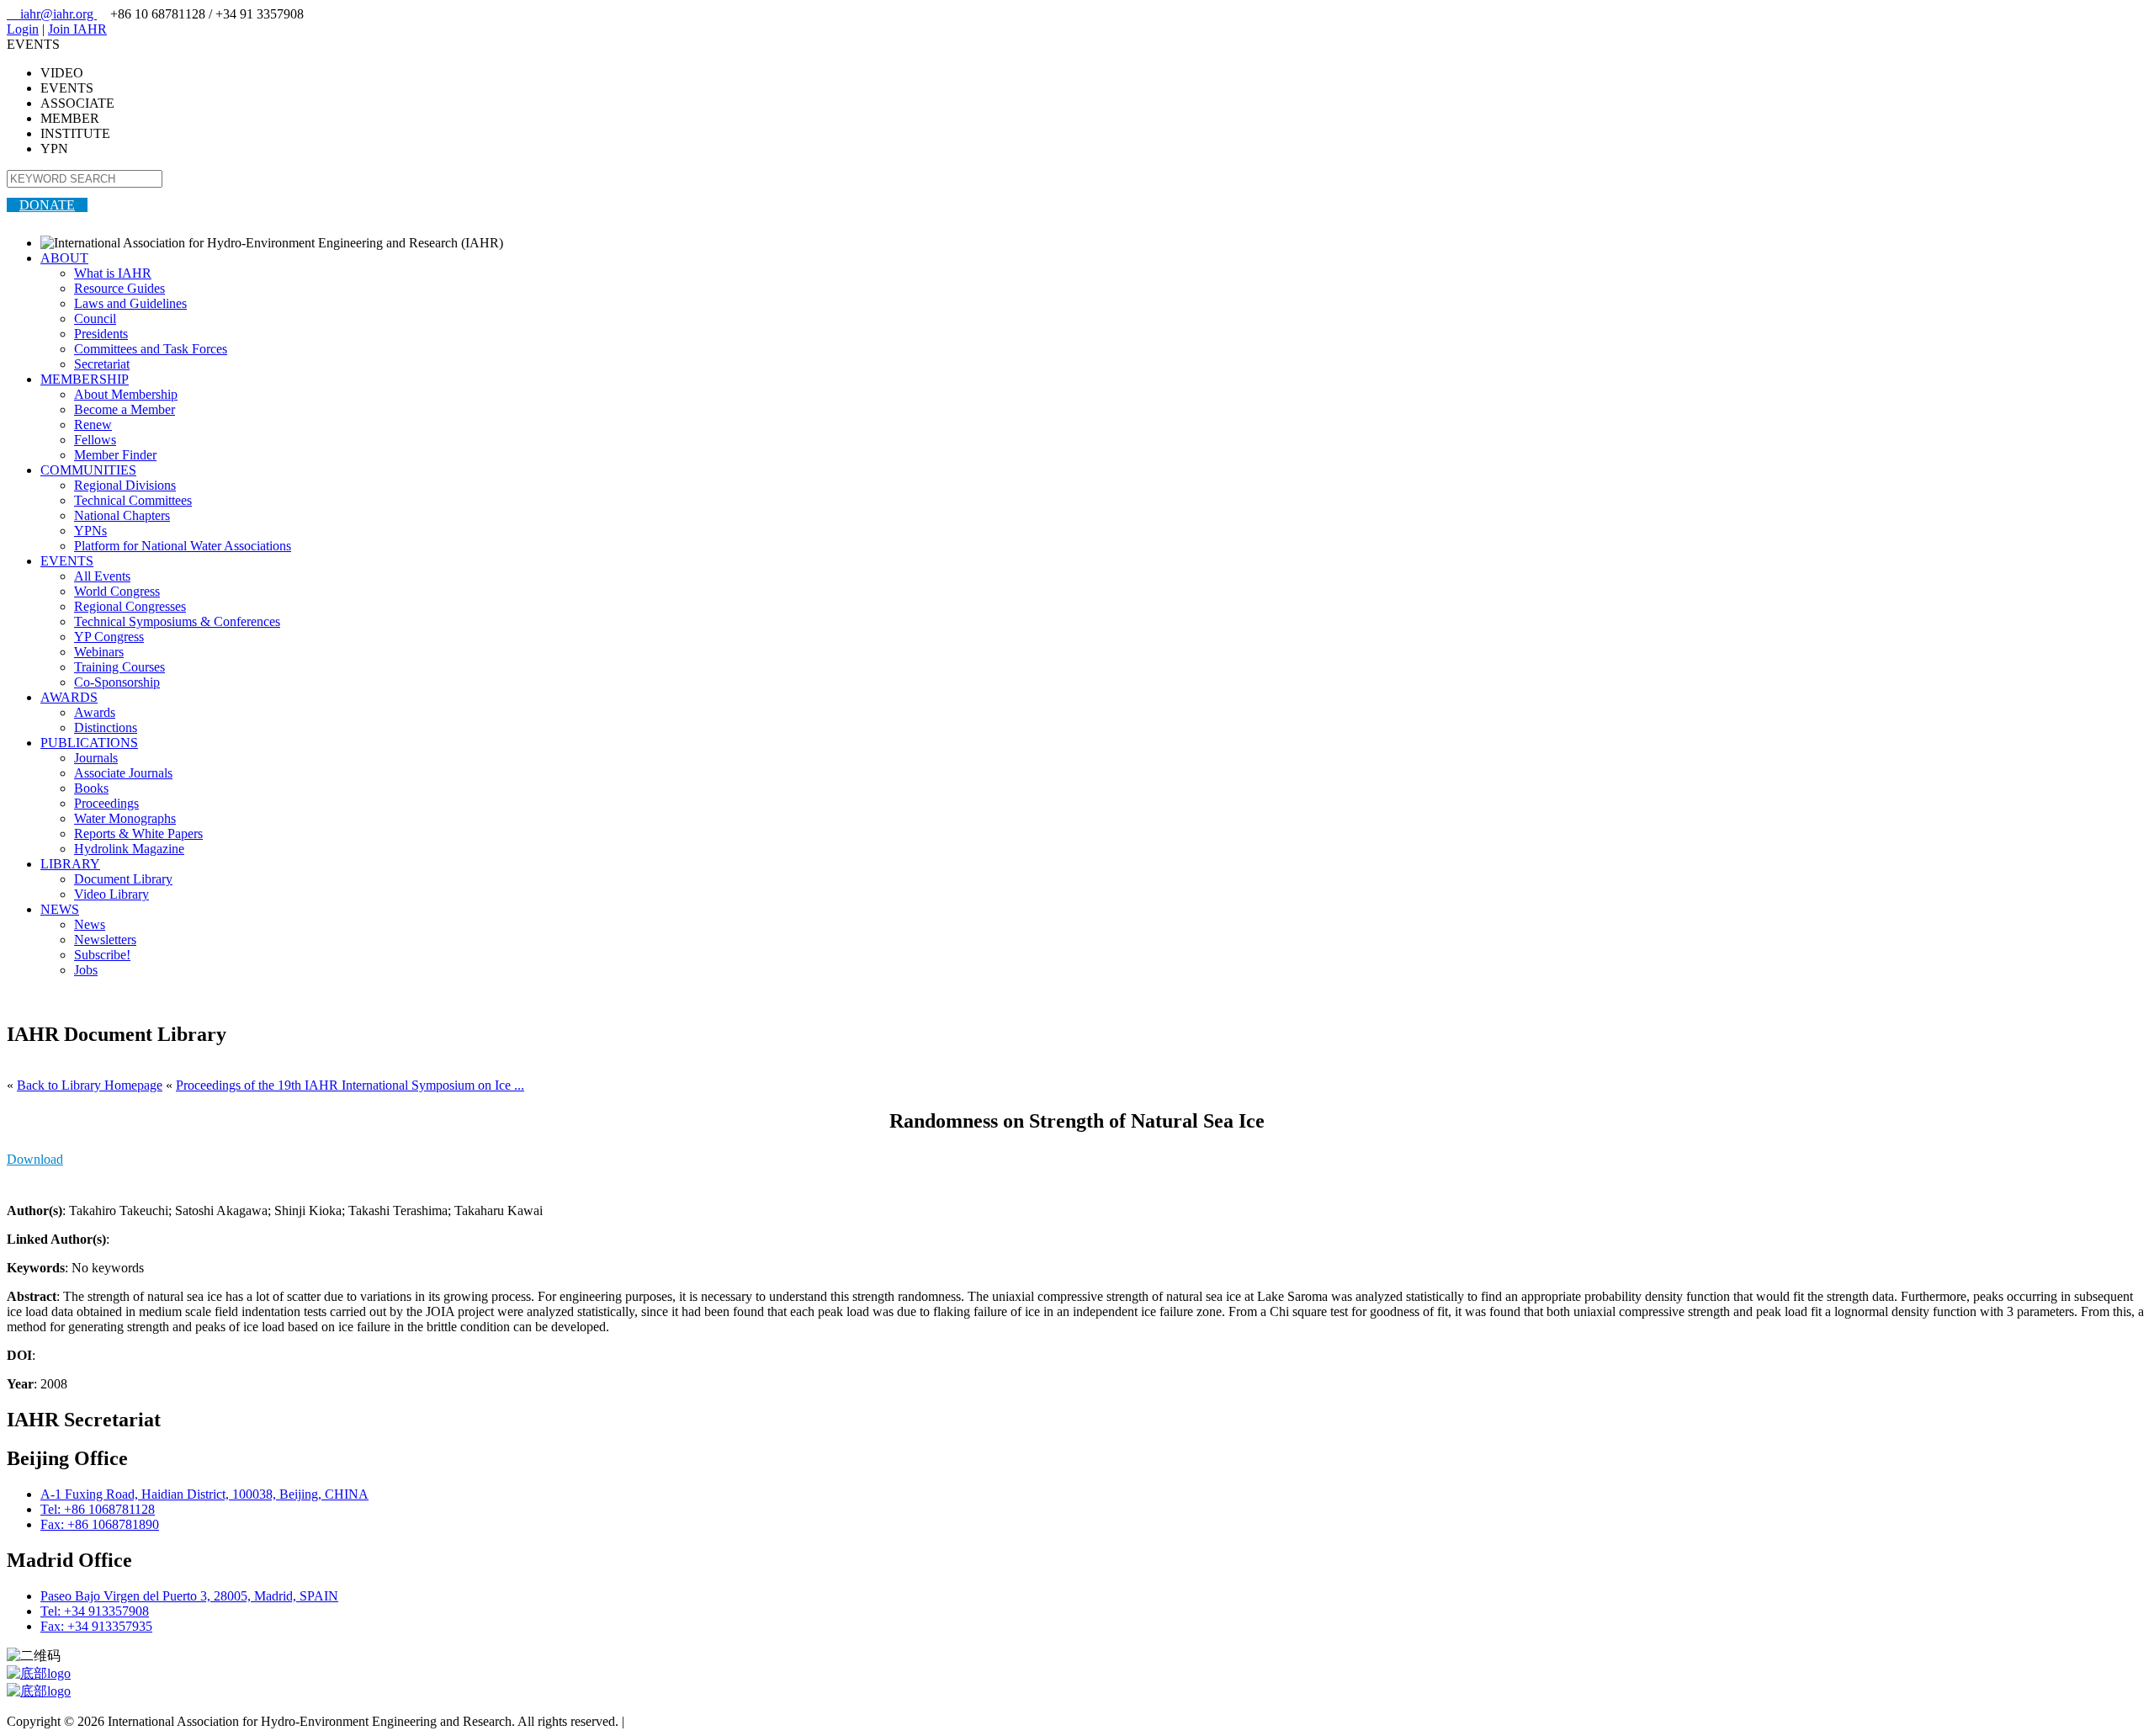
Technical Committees (133, 500)
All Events (102, 576)
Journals (96, 758)
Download (35, 1159)
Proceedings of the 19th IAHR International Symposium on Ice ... (350, 1085)
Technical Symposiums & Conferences (177, 621)
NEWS (60, 909)
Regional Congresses (130, 606)
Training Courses (119, 667)
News (90, 924)
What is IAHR (113, 273)
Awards (95, 712)
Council (95, 319)
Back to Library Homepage (90, 1085)
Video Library (111, 894)
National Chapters (122, 515)
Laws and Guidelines (130, 303)
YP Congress (109, 637)
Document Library (123, 879)
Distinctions (106, 727)
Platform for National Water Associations (183, 546)
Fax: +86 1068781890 (100, 1524)
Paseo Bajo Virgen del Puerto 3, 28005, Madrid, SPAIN (189, 1596)
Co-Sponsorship (117, 682)
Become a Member (125, 409)
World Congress (117, 591)
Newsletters (105, 940)
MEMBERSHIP (85, 379)
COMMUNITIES (88, 470)
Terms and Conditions (686, 1721)
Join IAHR (77, 29)
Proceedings (106, 803)
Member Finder (115, 455)
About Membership (126, 394)
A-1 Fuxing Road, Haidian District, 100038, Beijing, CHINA (204, 1494)
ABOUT (64, 258)
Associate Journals (123, 773)
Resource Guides (119, 288)
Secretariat (102, 364)
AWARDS (69, 697)
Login (23, 29)
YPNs (90, 531)
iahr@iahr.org (52, 14)
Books (91, 788)
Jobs (86, 970)
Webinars (99, 652)
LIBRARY (70, 864)
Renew (93, 425)
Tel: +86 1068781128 (98, 1509)
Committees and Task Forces (151, 349)
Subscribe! (102, 955)
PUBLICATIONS (89, 743)
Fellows (95, 440)
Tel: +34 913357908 (95, 1611)
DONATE (47, 205)
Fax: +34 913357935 (96, 1626)
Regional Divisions (125, 485)
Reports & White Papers (138, 833)
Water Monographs (125, 818)
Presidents (101, 334)
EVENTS (67, 561)
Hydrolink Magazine (129, 849)
